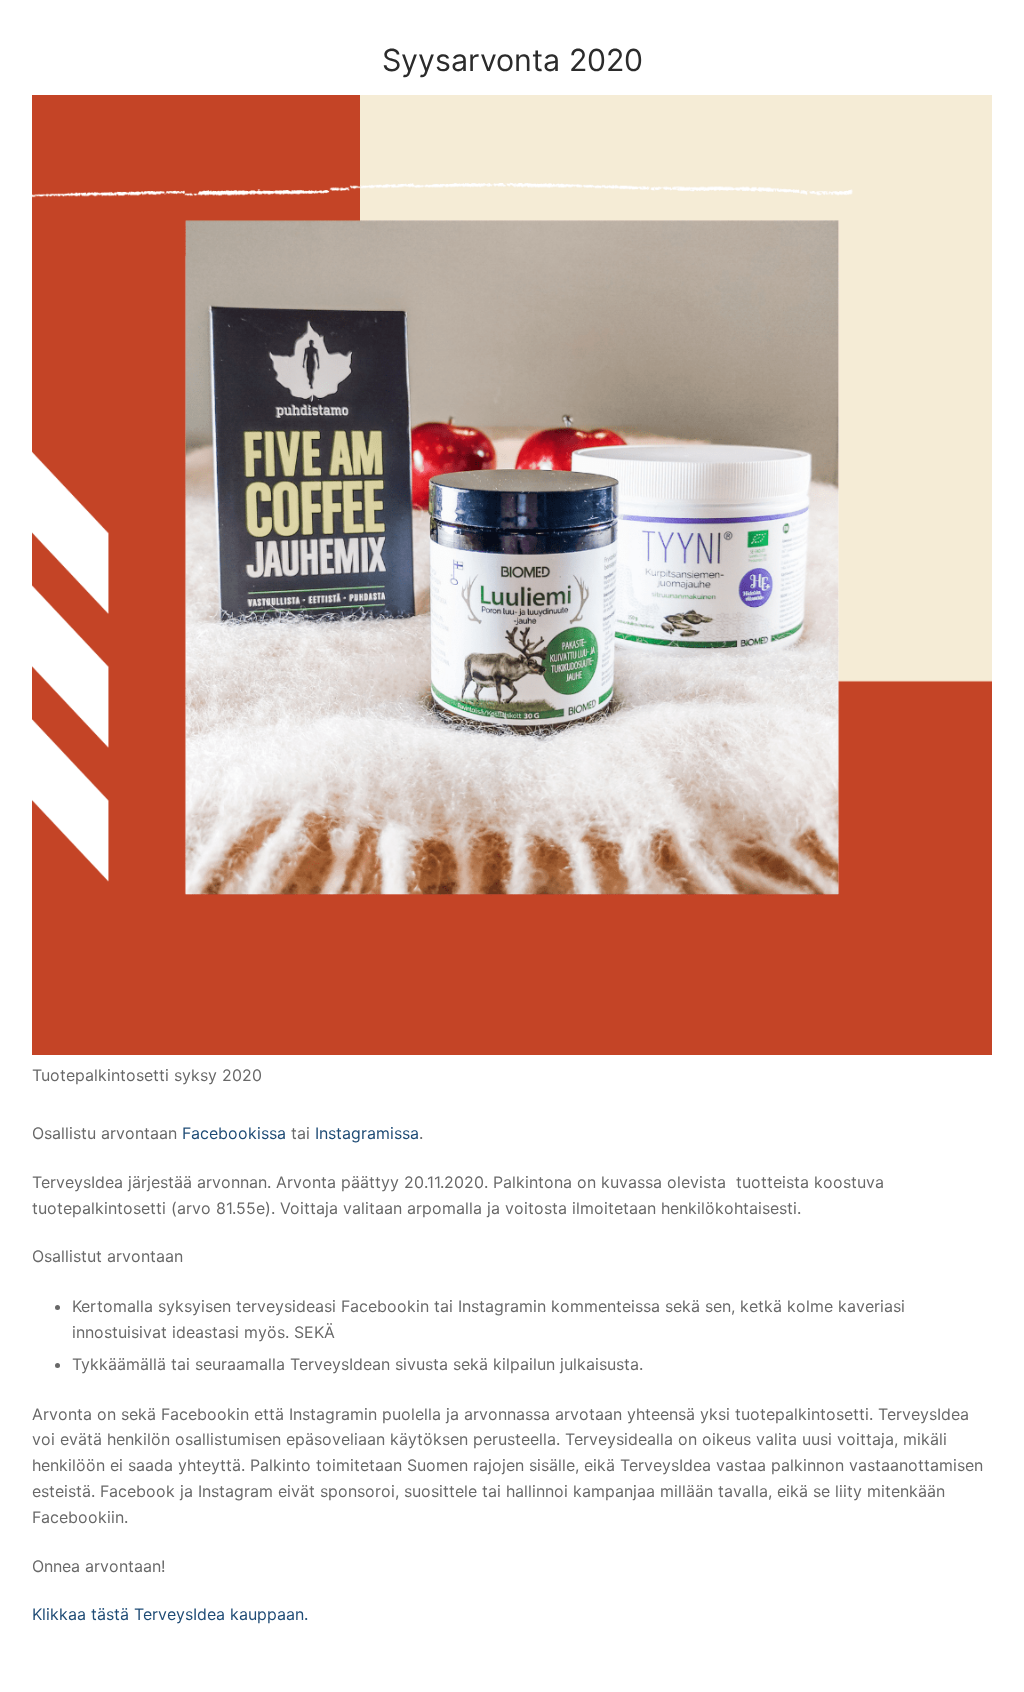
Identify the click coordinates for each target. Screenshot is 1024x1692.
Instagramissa (367, 1133)
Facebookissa (236, 1133)
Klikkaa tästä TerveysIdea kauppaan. (170, 1614)
